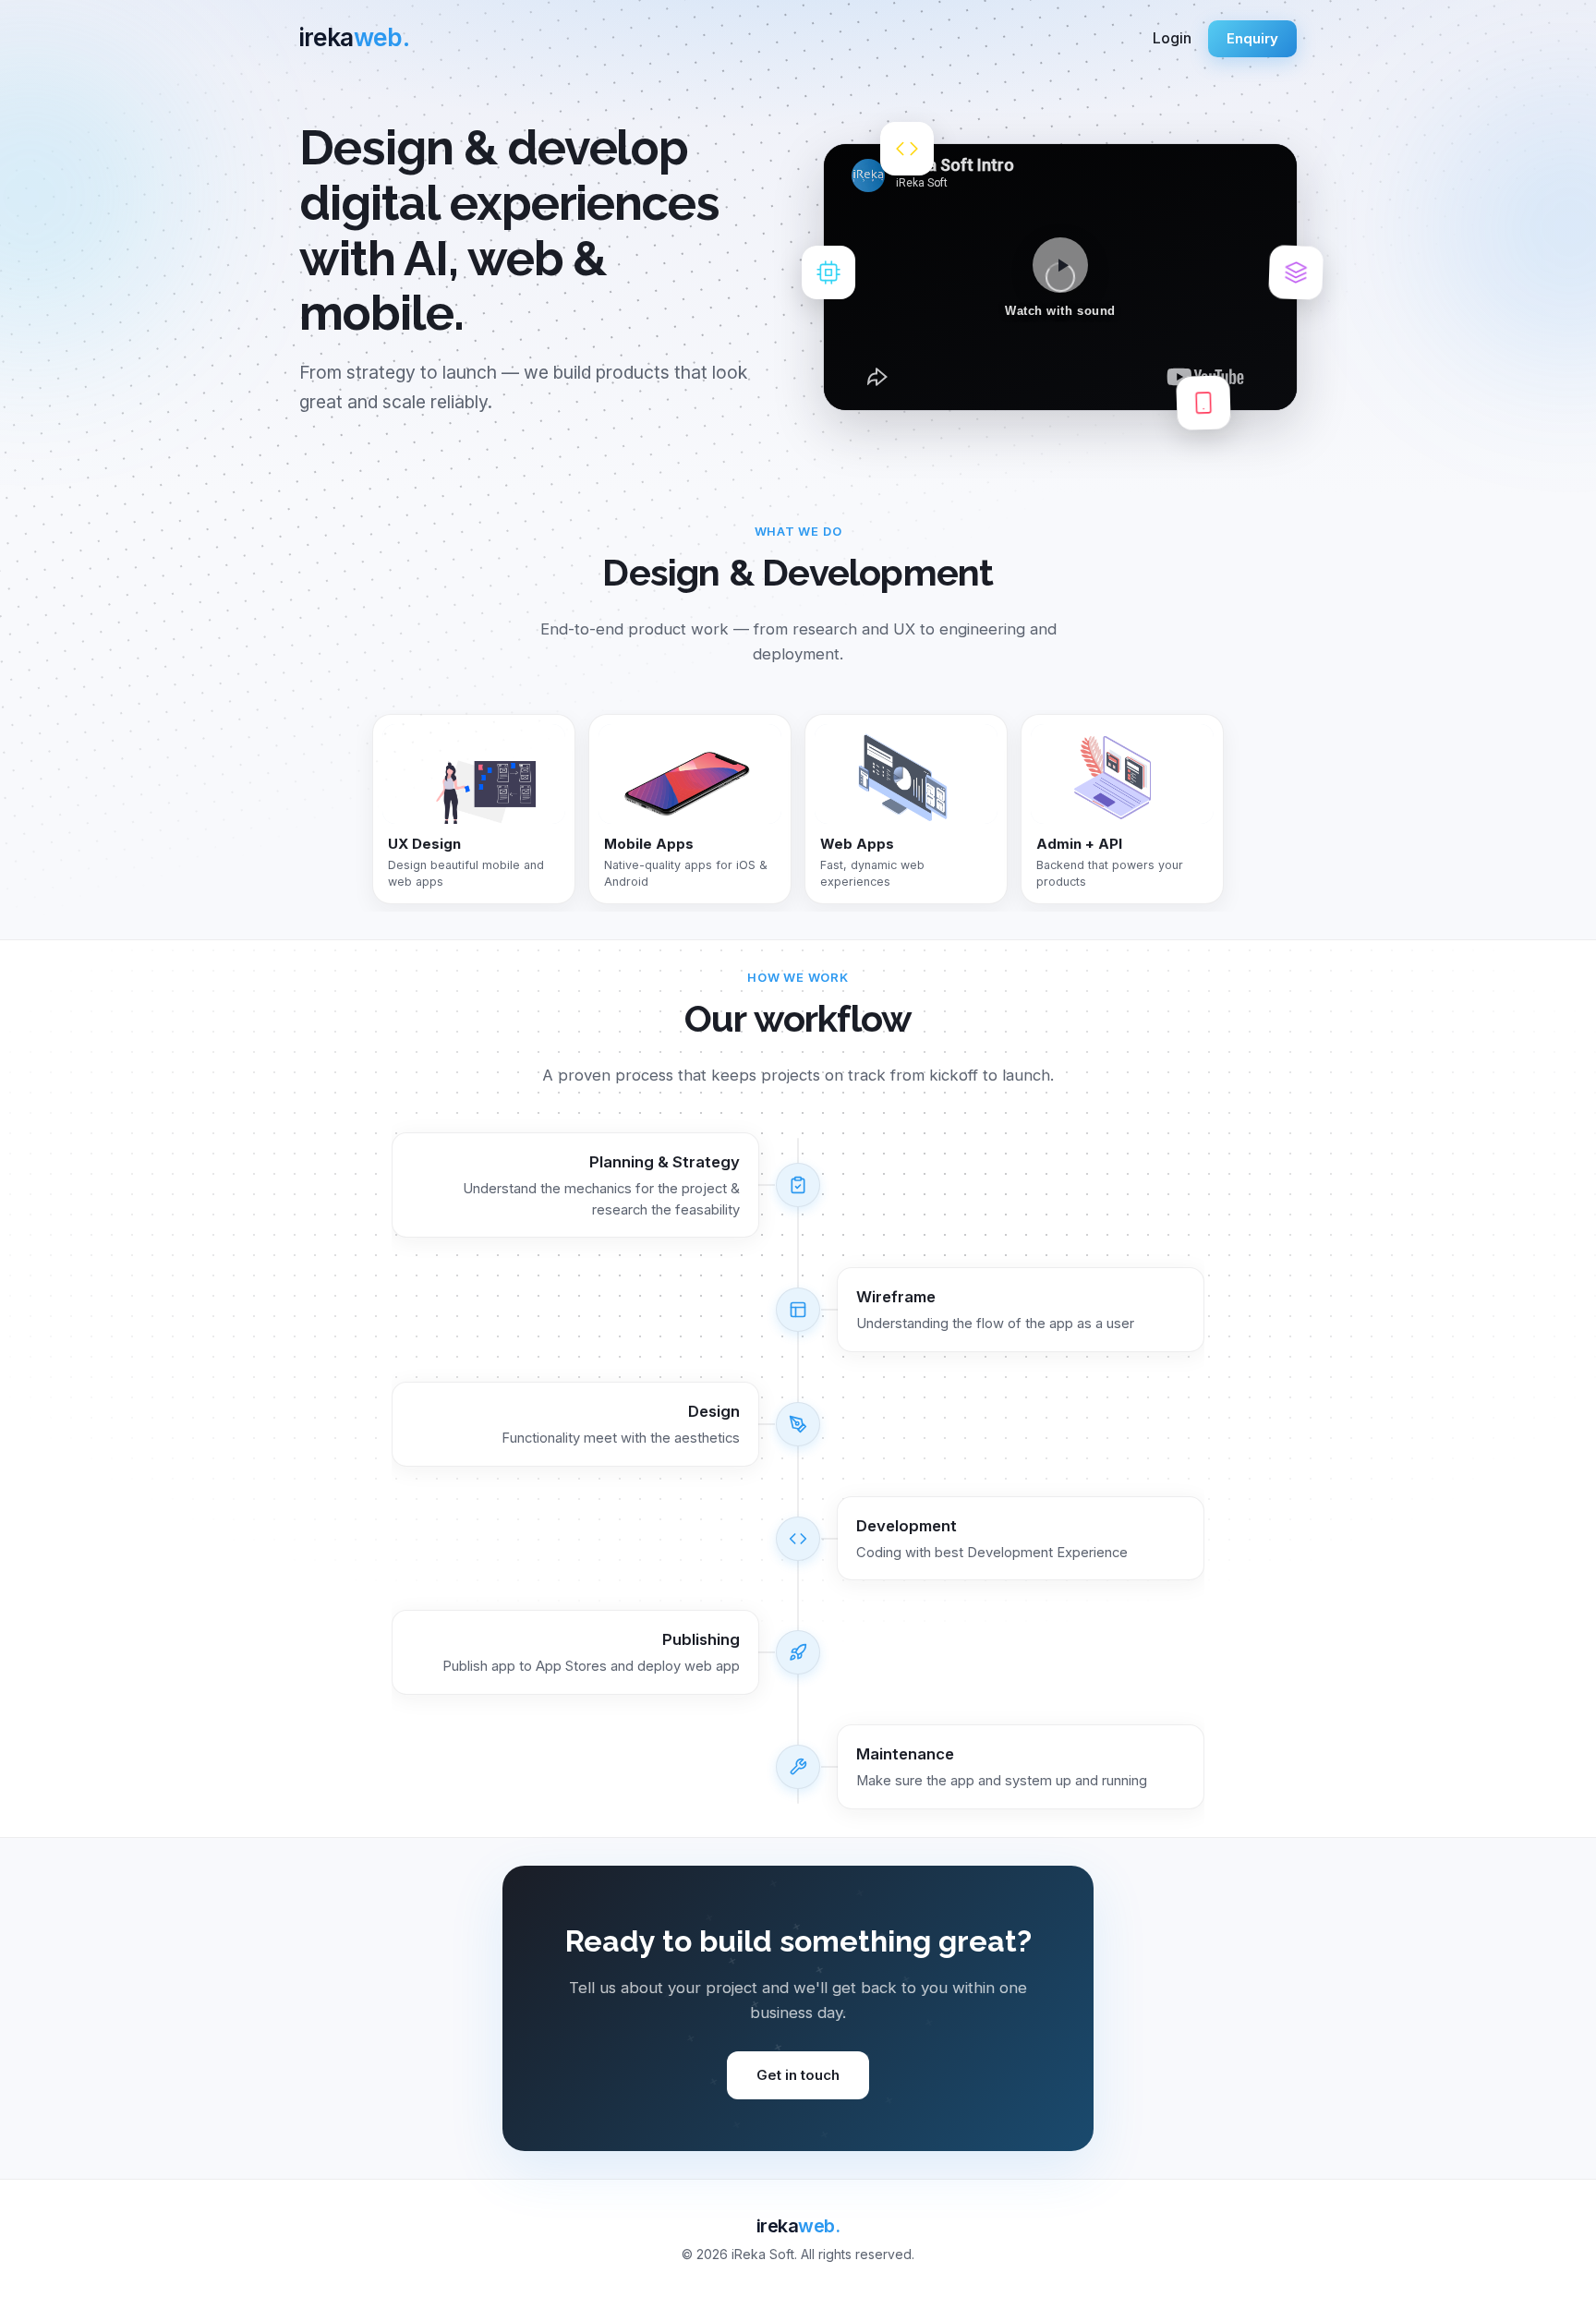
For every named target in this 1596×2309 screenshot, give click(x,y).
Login (1172, 38)
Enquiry (1252, 38)
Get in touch (798, 2075)
